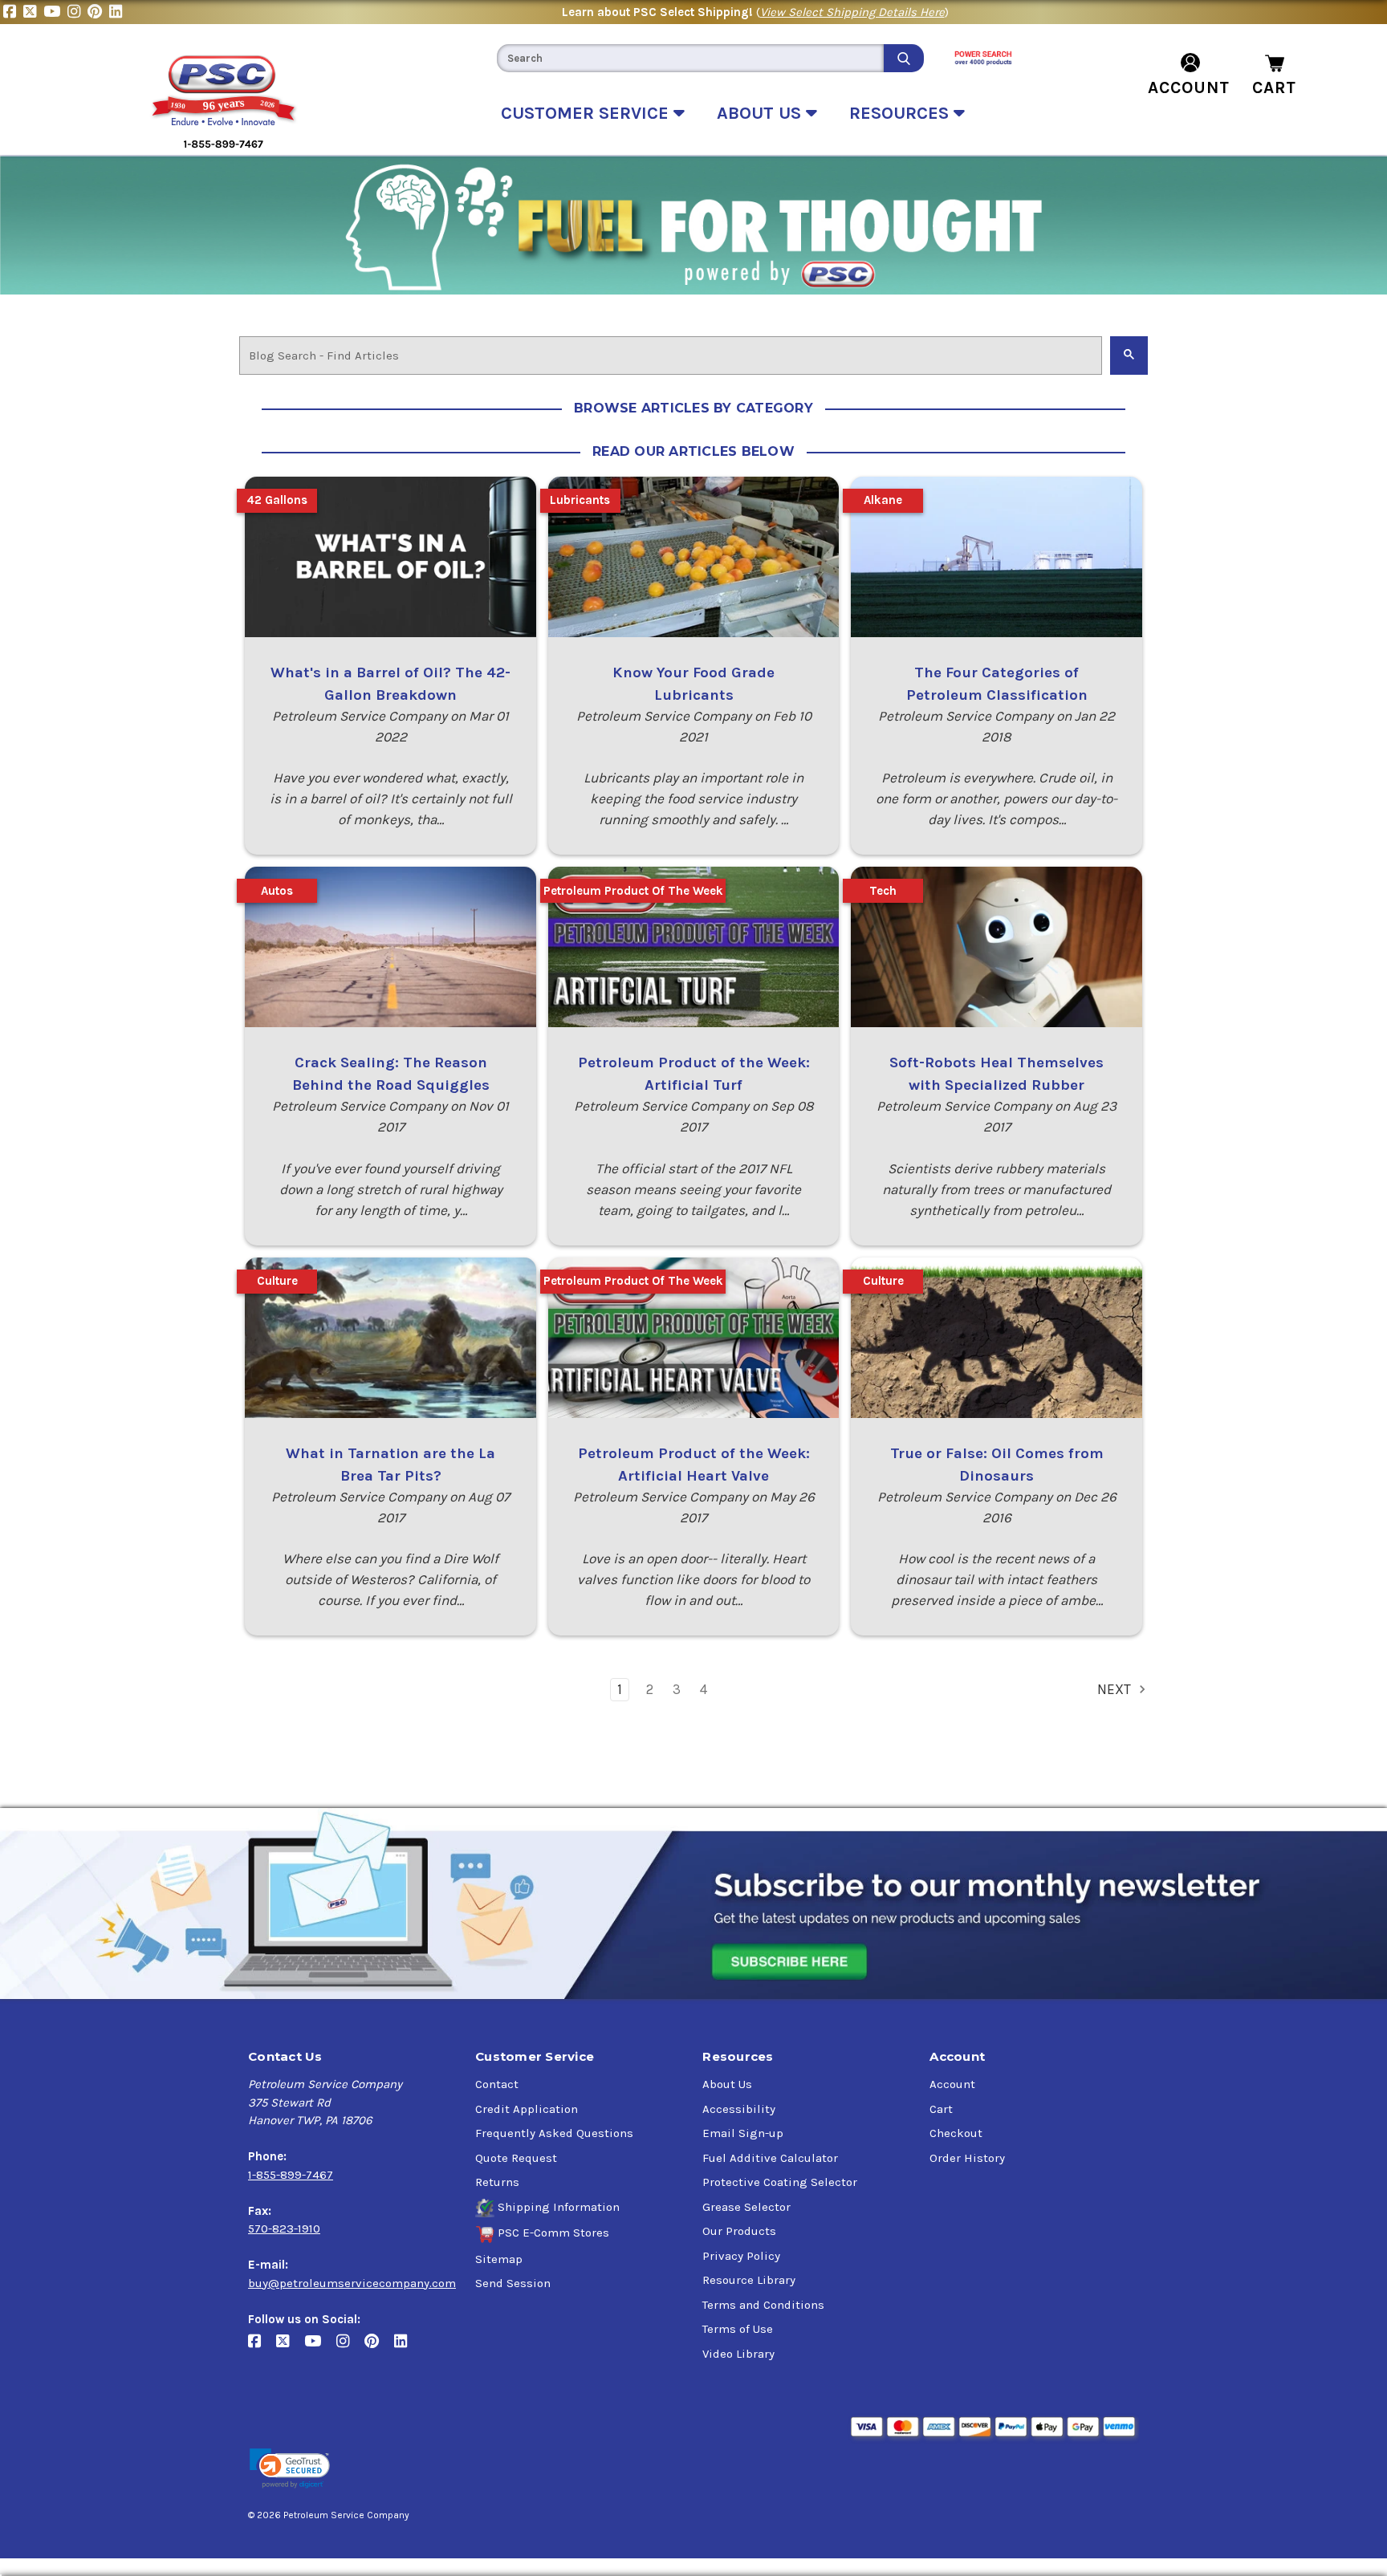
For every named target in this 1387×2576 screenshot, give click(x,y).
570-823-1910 (284, 2229)
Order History (967, 2158)
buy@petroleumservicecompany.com (352, 2283)
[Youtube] (55, 12)
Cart (941, 2109)
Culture (277, 1281)
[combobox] (690, 58)
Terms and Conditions (763, 2305)
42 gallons (277, 500)
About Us (727, 2084)
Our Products (739, 2231)
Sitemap (499, 2259)
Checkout (956, 2133)
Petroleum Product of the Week (633, 891)
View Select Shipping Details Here (852, 12)
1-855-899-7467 (291, 2175)
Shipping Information (559, 2207)
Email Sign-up (743, 2133)
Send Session (513, 2283)
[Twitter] (33, 12)
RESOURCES (901, 113)
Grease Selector (746, 2207)
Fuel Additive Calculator (770, 2158)
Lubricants (580, 500)
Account (952, 2084)
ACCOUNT (1189, 87)
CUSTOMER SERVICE (587, 113)
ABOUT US (761, 113)
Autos (277, 891)
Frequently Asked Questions (554, 2133)
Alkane (883, 500)
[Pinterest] (98, 12)
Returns (497, 2182)
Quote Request (516, 2158)
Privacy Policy (741, 2256)
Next (1116, 1689)
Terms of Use (738, 2329)
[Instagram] (77, 12)
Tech (883, 891)
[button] (290, 2469)
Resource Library (749, 2280)
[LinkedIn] (118, 12)
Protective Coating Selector (780, 2182)
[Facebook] (13, 12)
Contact (497, 2084)
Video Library (738, 2354)
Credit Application (527, 2109)
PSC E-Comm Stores (553, 2233)
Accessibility (739, 2109)
